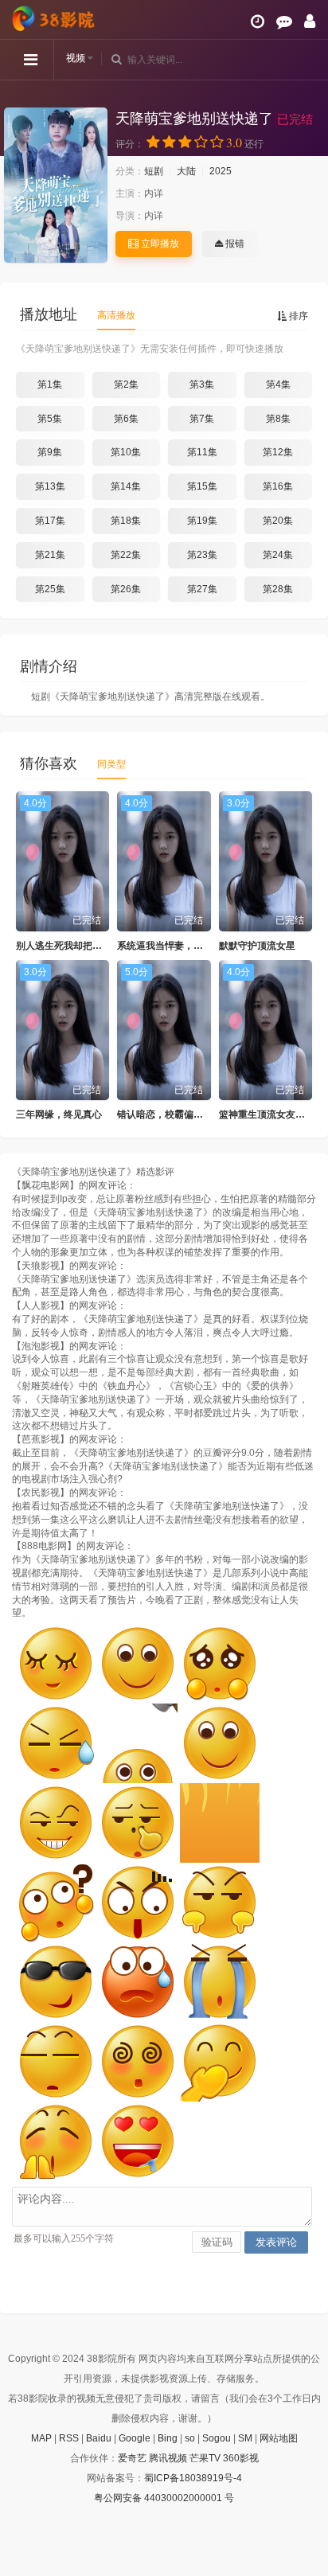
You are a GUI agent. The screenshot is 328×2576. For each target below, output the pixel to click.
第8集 (278, 419)
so (190, 2438)
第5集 (50, 419)
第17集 (50, 521)
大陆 (186, 171)
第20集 (278, 521)
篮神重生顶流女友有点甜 (271, 1114)
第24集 (278, 555)
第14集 (126, 486)
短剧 (154, 171)
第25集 (50, 589)
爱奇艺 (132, 2458)
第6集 (126, 419)
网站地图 (279, 2438)
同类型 (111, 764)
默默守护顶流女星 (257, 946)
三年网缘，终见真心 (59, 1114)
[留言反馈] (284, 21)
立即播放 (159, 244)
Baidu (99, 2438)
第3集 (202, 384)
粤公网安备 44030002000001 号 (164, 2498)
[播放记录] (258, 21)
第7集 (202, 419)
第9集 (50, 452)
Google (135, 2438)
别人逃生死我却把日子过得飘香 (83, 946)
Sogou (217, 2438)
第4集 (278, 384)
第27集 (202, 589)
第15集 (202, 486)
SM (245, 2438)
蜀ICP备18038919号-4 (193, 2478)
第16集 (278, 486)
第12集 (278, 452)
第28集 (278, 589)
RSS (69, 2438)
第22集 (126, 555)
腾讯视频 (168, 2458)
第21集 (50, 555)
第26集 (126, 589)
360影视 (241, 2458)
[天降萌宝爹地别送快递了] (56, 185)
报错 (234, 244)
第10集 (126, 452)
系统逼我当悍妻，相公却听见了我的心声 (203, 946)
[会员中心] (310, 21)
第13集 (50, 486)
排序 (297, 316)
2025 (221, 171)
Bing (168, 2438)
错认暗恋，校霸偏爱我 (165, 1114)
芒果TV (205, 2458)
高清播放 (116, 315)
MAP (41, 2438)
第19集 (202, 521)
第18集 (126, 521)
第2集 (126, 384)
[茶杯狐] (56, 18)
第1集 (50, 384)
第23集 (202, 555)
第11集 (202, 452)
